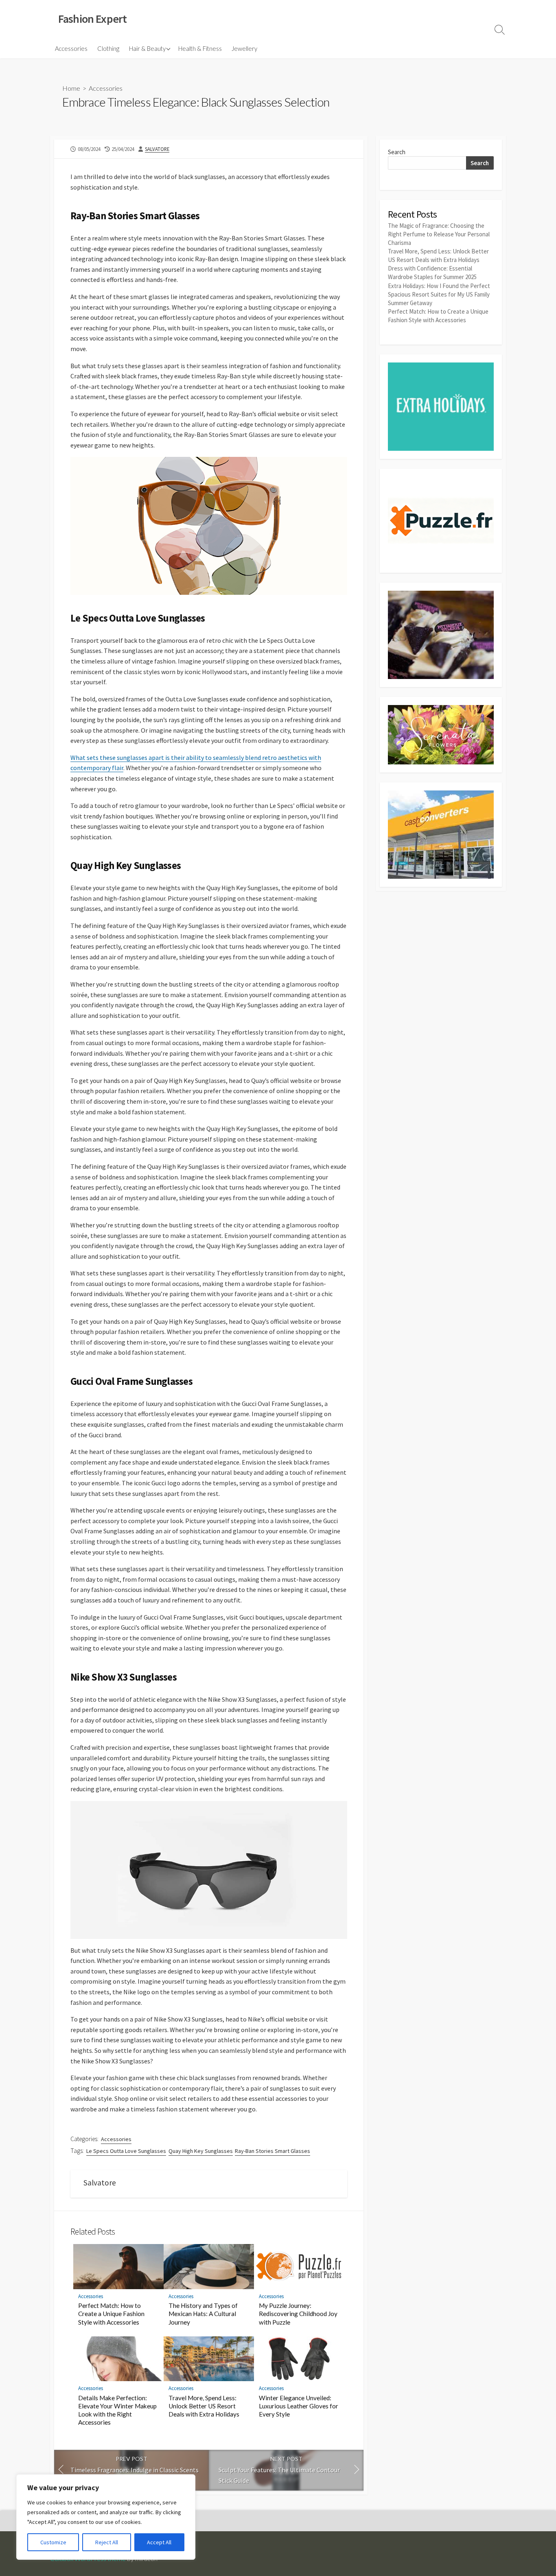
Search (397, 152)
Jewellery (244, 48)
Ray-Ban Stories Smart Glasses (273, 2151)
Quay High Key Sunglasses (201, 2151)
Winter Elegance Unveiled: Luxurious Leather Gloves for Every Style (299, 2406)
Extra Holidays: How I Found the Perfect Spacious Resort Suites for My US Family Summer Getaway (439, 294)
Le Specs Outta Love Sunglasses (126, 2151)
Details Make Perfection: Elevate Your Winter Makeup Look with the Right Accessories (117, 2410)
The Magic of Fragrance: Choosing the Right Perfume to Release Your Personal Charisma (439, 234)
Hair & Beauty (147, 48)
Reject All (107, 2542)
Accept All (159, 2542)
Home (71, 88)
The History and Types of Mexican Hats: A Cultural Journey (203, 2314)
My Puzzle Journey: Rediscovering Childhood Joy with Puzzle (298, 2314)
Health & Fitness (200, 48)
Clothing (108, 48)
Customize (53, 2542)
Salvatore (157, 149)
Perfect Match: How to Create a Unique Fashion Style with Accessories (111, 2314)
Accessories (71, 48)
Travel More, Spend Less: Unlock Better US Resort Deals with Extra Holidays (204, 2406)
